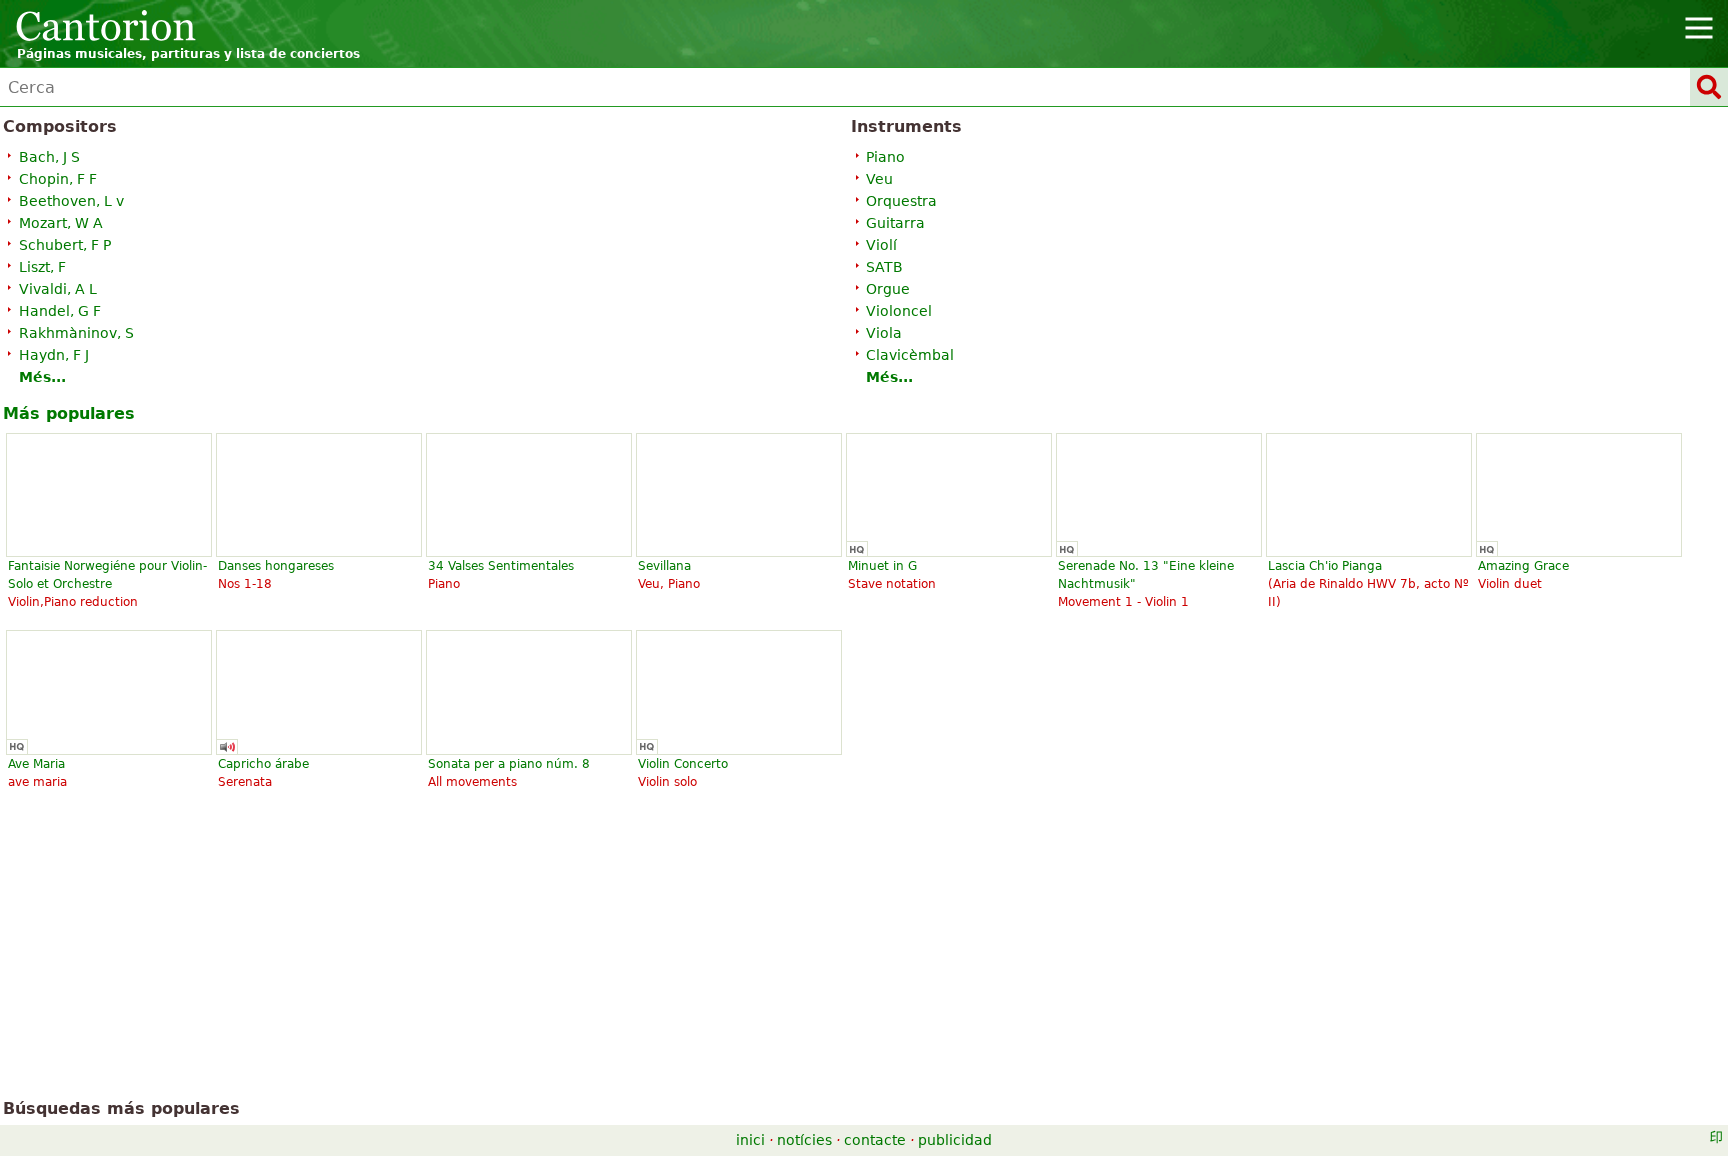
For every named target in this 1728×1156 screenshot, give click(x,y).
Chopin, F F (58, 179)
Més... (42, 377)
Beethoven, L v (71, 201)
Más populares (69, 413)
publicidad (955, 1140)
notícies (804, 1140)
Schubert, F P (65, 245)
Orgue (888, 289)
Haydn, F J (54, 355)
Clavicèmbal (910, 355)
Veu (879, 179)
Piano (885, 157)
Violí (881, 245)
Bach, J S (49, 157)
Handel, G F (60, 311)
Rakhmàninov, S (76, 333)
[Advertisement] (864, 952)
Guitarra (895, 223)
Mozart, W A (61, 223)
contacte (875, 1140)
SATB (884, 267)
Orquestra (901, 201)
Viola (884, 333)
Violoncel (899, 311)
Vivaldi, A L (58, 289)
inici (750, 1140)
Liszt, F (42, 267)
